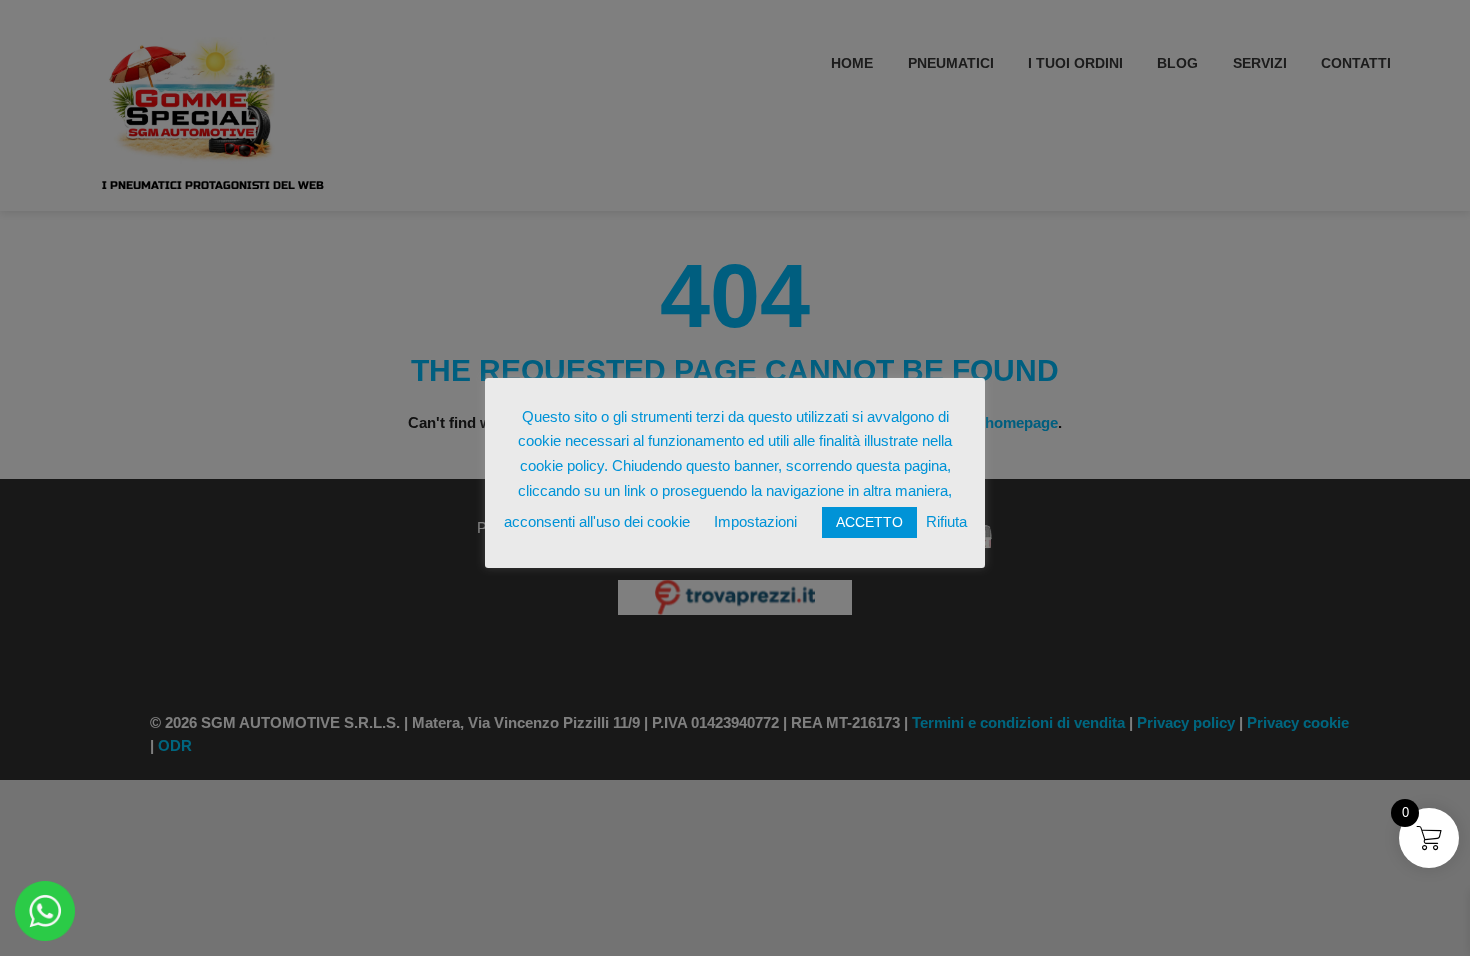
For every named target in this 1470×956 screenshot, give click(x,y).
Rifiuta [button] (946, 521)
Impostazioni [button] (755, 521)
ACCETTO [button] (869, 522)
